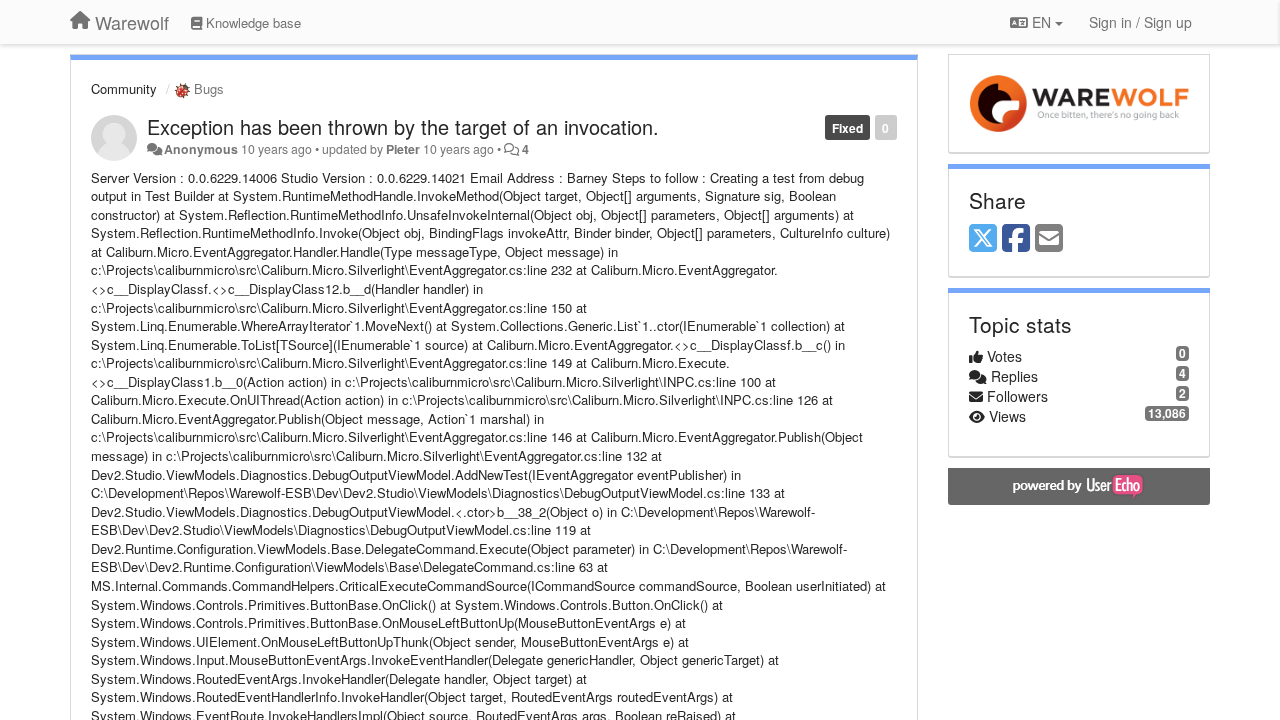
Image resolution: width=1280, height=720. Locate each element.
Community (124, 88)
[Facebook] (1016, 239)
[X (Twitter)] (983, 239)
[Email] (1049, 239)
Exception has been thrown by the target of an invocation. (403, 126)
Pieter (403, 149)
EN (1041, 22)
